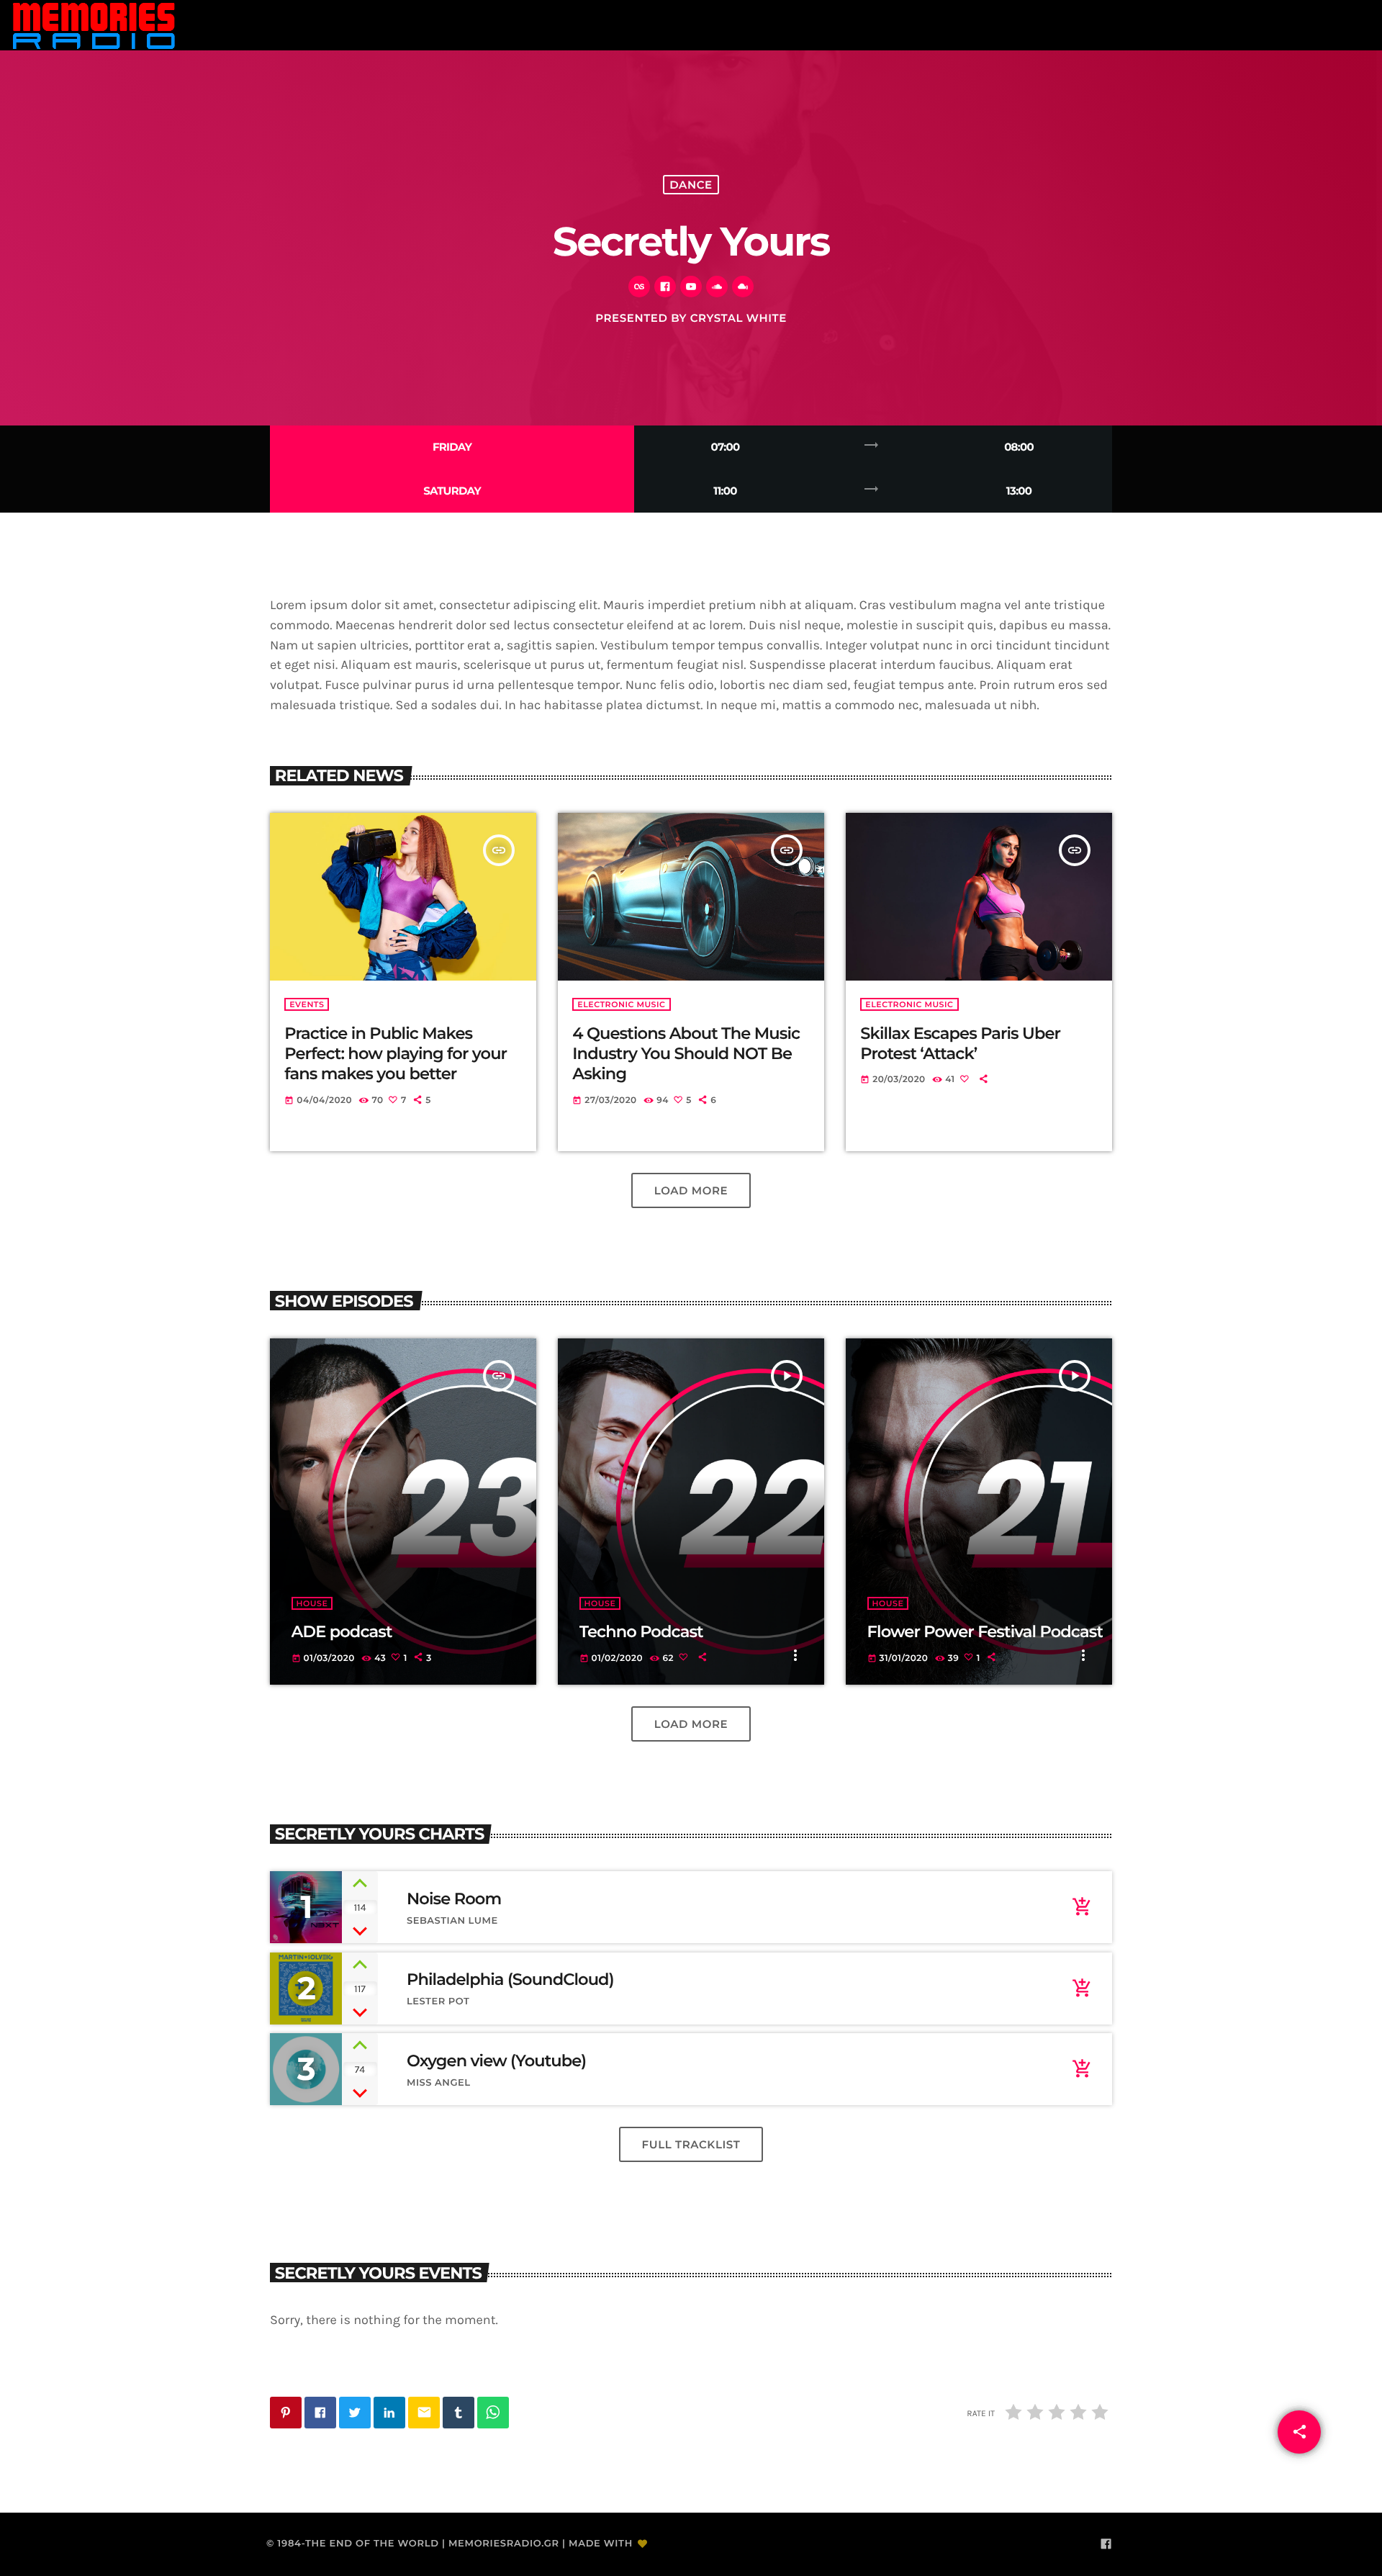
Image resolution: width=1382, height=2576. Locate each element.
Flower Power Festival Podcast (985, 1631)
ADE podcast (342, 1631)
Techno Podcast (641, 1631)
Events (307, 1004)
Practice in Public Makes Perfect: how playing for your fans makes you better (396, 1054)
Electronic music (621, 1004)
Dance (691, 185)
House (312, 1603)
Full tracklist (691, 2144)
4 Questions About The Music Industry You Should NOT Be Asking (686, 1054)
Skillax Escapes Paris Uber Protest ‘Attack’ (960, 1043)
